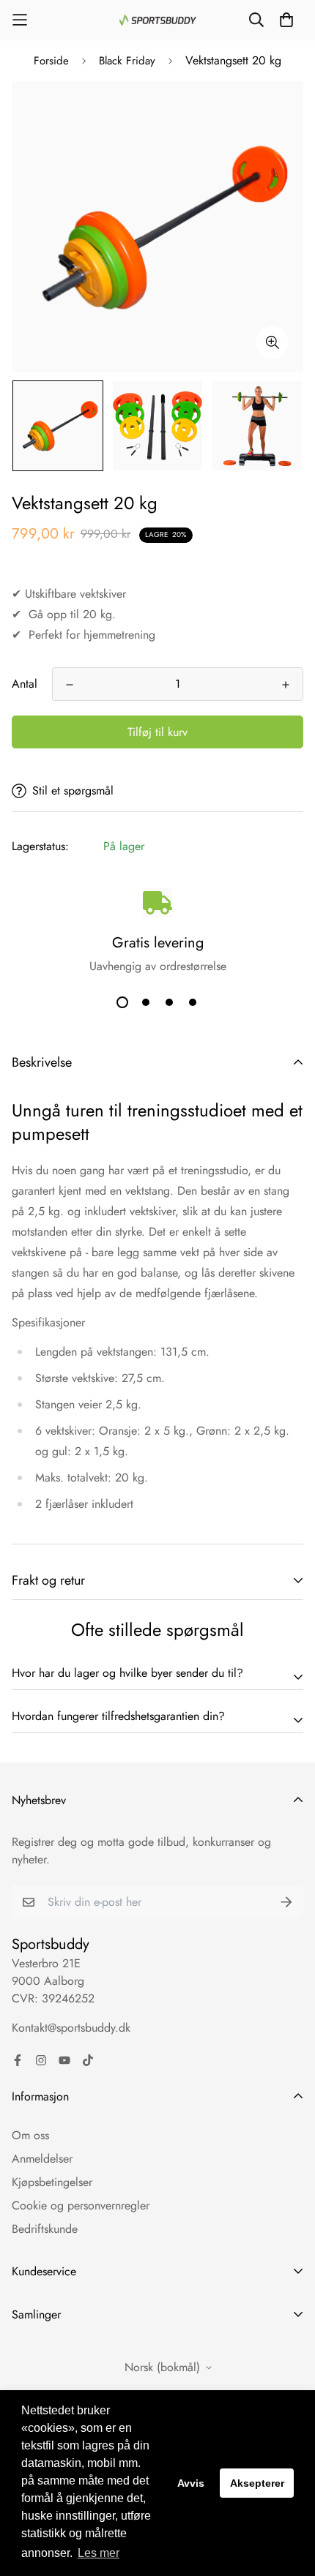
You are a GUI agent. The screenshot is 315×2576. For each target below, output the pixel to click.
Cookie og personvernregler (81, 2205)
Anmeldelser (42, 2159)
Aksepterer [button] (257, 2483)
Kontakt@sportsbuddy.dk (71, 2028)
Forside (51, 61)
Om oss (30, 2135)
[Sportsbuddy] (158, 20)
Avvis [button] (191, 2483)
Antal (25, 684)
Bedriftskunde (45, 2229)
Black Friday (127, 61)
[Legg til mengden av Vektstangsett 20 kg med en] (286, 685)
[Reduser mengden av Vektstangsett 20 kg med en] (70, 685)
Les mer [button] (99, 2553)
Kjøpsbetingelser (52, 2182)
